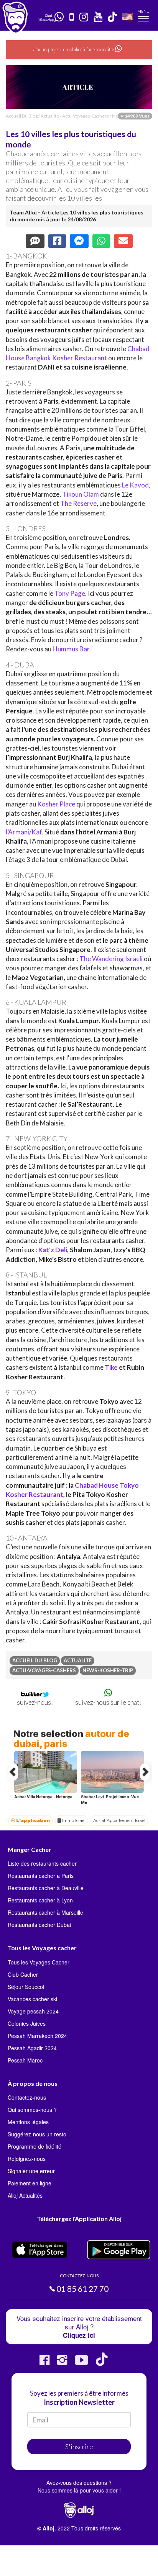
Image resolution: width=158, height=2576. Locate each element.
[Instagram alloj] (62, 2363)
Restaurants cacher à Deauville (46, 1888)
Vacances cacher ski (32, 1999)
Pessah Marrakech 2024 (37, 2036)
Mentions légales (28, 2122)
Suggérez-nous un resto (37, 2134)
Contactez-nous (27, 2097)
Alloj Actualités (25, 2195)
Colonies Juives (27, 2023)
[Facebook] (44, 2363)
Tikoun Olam (81, 494)
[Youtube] (81, 2363)
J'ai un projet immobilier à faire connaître (74, 50)
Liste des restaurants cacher (42, 1863)
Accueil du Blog (22, 116)
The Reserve (78, 503)
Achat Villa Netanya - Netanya (43, 1797)
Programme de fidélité (35, 2146)
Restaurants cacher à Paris (41, 1876)
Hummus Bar (71, 649)
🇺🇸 (127, 16)
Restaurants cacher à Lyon (40, 1900)
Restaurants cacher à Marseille (45, 1912)
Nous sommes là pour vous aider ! (79, 2490)
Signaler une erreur (31, 2171)
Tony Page (70, 593)
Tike (111, 1367)
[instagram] (84, 17)
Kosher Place (56, 804)
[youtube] (98, 17)
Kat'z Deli (53, 1250)
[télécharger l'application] (72, 17)
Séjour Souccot (26, 1987)
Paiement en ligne (30, 2183)
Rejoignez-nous (27, 2159)
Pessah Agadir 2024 (32, 2048)
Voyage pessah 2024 (33, 2011)
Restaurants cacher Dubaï (39, 1925)
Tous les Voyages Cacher (39, 1962)
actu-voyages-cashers (86, 116)
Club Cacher (23, 1974)
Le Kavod (135, 485)
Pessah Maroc (25, 2060)
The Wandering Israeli (112, 959)
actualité (50, 116)
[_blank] (60, 17)
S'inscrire (79, 2447)
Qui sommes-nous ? (32, 2110)
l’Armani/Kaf (24, 832)
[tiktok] (113, 17)
